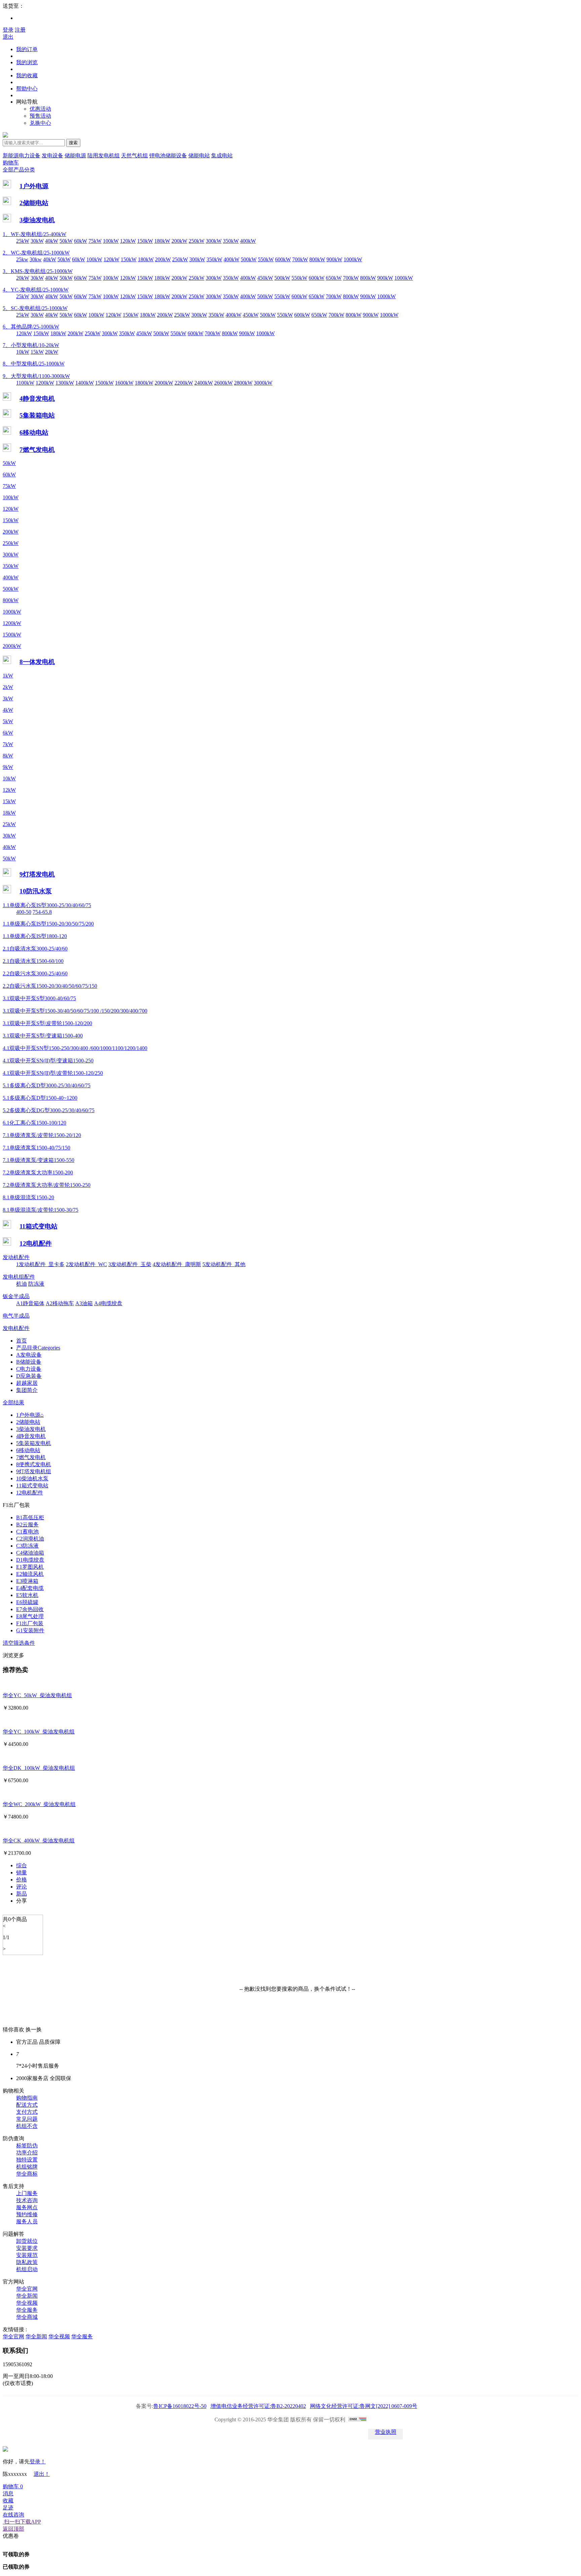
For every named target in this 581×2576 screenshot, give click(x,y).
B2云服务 (27, 1525)
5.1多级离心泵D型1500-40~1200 (40, 1098)
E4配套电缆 (30, 1588)
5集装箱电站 (37, 415)
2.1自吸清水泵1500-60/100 (33, 961)
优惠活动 (40, 109)
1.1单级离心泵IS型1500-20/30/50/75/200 (48, 924)
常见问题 (27, 2119)
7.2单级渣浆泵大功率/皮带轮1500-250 (47, 1185)
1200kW (45, 383)
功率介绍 (27, 2153)
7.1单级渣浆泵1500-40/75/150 (36, 1148)
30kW (37, 241)
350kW (231, 241)
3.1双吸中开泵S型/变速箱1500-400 (43, 1036)
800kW (317, 259)
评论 (22, 1887)
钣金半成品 (16, 1296)
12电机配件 (36, 1243)
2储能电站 (34, 203)
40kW (52, 241)
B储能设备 (29, 1362)
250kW (197, 241)
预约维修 (27, 2214)
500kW (249, 259)
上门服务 (27, 2193)
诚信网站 (309, 2434)
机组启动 (27, 2269)
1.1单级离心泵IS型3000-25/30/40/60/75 (47, 905)
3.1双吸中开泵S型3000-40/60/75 (39, 998)
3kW (8, 698)
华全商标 (27, 2174)
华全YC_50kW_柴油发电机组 (37, 1695)
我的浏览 (27, 62)
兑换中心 (40, 123)
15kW (37, 352)
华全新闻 (27, 2296)
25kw (22, 259)
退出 (8, 37)
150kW (145, 241)
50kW (66, 241)
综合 (22, 1865)
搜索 (73, 143)
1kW (8, 676)
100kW (111, 241)
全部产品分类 (19, 170)
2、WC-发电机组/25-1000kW (36, 253)
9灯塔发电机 (37, 874)
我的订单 (27, 49)
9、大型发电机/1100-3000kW (36, 376)
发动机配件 (16, 1257)
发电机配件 (16, 1328)
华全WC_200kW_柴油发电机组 (39, 1804)
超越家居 (27, 1383)
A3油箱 (84, 1303)
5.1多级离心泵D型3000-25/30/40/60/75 (47, 1085)
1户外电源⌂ (30, 1415)
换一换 (34, 2029)
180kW (162, 241)
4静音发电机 (37, 399)
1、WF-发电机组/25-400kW (34, 234)
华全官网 (27, 2289)
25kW (23, 241)
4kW (8, 710)
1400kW (85, 383)
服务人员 (27, 2221)
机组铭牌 (27, 2167)
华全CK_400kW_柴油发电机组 (39, 1841)
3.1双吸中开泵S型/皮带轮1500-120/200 (47, 1023)
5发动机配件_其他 (224, 1264)
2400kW (204, 383)
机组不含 (27, 2126)
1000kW (353, 259)
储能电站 (199, 155)
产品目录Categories (38, 1348)
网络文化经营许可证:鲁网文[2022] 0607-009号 (364, 2406)
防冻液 (36, 1284)
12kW (9, 790)
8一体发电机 (37, 662)
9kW (8, 767)
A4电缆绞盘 (108, 1303)
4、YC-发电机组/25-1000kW (36, 290)
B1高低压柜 (30, 1517)
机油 (22, 1284)
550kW (266, 259)
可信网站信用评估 (234, 2434)
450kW (265, 278)
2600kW (223, 383)
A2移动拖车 (60, 1303)
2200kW (184, 383)
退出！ (42, 2474)
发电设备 (52, 155)
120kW (128, 241)
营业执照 (386, 2432)
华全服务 (27, 2310)
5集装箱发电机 (34, 1443)
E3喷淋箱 (27, 1581)
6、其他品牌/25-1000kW (31, 327)
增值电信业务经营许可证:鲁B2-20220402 (258, 2406)
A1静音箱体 (30, 1303)
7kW (8, 744)
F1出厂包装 (30, 1623)
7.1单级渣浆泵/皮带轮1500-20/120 (42, 1135)
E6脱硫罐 (27, 1602)
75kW (95, 241)
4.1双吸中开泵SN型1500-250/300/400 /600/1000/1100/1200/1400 (75, 1048)
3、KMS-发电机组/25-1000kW (38, 271)
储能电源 (75, 155)
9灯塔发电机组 (34, 1471)
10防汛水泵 (36, 891)
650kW (334, 278)
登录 (8, 30)
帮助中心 (27, 89)
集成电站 (222, 155)
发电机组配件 (19, 1277)
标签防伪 (27, 2145)
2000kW (164, 383)
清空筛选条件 (19, 1643)
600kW (283, 259)
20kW (23, 278)
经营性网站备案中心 (196, 2434)
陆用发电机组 (104, 155)
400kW (248, 241)
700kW (300, 259)
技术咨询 (27, 2200)
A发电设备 (29, 1355)
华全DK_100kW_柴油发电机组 (39, 1768)
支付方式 (27, 2112)
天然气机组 (134, 155)
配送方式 (27, 2105)
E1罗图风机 (30, 1567)
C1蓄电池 (27, 1532)
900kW (334, 259)
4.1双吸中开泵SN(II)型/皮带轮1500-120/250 (53, 1073)
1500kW (104, 383)
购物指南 (27, 2098)
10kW (23, 352)
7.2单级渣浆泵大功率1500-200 (38, 1173)
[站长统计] (357, 2419)
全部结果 (13, 1402)
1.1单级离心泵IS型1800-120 (35, 936)
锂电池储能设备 (168, 155)
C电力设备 (29, 1369)
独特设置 (27, 2160)
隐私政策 (27, 2262)
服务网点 (27, 2207)
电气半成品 (16, 1316)
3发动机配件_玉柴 (130, 1264)
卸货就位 (27, 2241)
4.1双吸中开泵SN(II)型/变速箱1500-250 (48, 1061)
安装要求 (27, 2248)
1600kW (124, 383)
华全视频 (27, 2303)
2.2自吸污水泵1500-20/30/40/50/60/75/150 (50, 986)
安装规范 (27, 2255)
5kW (8, 721)
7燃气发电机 (37, 450)
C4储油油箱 (30, 1553)
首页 (22, 1341)
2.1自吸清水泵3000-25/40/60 (35, 949)
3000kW (263, 383)
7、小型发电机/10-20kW (31, 345)
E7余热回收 (30, 1609)
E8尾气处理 (30, 1616)
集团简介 (27, 1390)
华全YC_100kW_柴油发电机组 (39, 1732)
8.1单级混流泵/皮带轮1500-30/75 (41, 1210)
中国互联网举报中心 (347, 2434)
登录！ (38, 2462)
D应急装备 (29, 1376)
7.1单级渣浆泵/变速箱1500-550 (38, 1160)
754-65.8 (42, 912)
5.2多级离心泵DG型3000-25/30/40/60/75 (49, 1110)
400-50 (24, 912)
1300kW (65, 383)
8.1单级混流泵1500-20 (28, 1197)
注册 (20, 30)
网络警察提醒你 (272, 2434)
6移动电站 (34, 433)
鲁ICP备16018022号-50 (180, 2406)
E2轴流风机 (30, 1574)
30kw (36, 259)
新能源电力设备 (22, 155)
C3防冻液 (27, 1546)
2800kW (243, 383)
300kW (214, 241)
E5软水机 (27, 1595)
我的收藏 (27, 75)
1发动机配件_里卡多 (40, 1264)
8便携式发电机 (34, 1464)
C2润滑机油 (30, 1539)
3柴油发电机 (37, 220)
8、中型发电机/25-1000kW (34, 364)
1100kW (25, 383)
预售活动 (40, 116)
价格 (22, 1880)
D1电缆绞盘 (30, 1560)
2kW (8, 687)
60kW (81, 241)
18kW (9, 813)
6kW (8, 733)
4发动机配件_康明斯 (177, 1264)
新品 (22, 1894)
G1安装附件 (30, 1630)
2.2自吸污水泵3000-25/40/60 (35, 973)
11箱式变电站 (38, 1226)
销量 (22, 1872)
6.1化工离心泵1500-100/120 (34, 1123)
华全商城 (27, 2317)
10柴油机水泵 (32, 1478)
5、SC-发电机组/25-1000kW (35, 308)
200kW (179, 241)
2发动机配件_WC (86, 1264)
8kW (8, 756)
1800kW (144, 383)
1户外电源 (34, 186)
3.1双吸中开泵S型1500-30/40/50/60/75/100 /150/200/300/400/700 (75, 1011)
